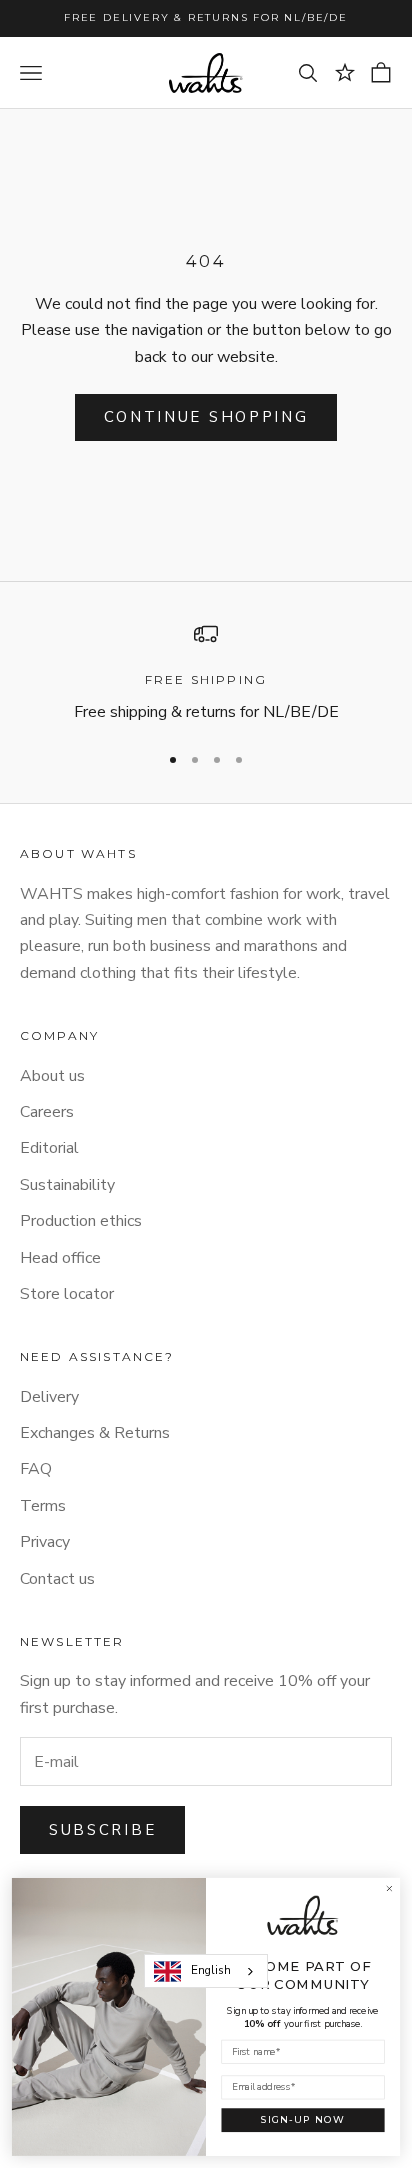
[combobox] (206, 1971)
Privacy (45, 1542)
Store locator (67, 1294)
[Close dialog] (389, 1889)
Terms (43, 1506)
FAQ (36, 1469)
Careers (47, 1112)
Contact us (57, 1579)
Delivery (49, 1397)
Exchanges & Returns (95, 1433)
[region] (206, 673)
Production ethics (81, 1221)
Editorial (49, 1148)
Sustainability (67, 1185)
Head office (60, 1258)
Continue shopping (206, 417)
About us (52, 1076)
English (211, 1970)
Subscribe (102, 1830)
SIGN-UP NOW (303, 2119)
